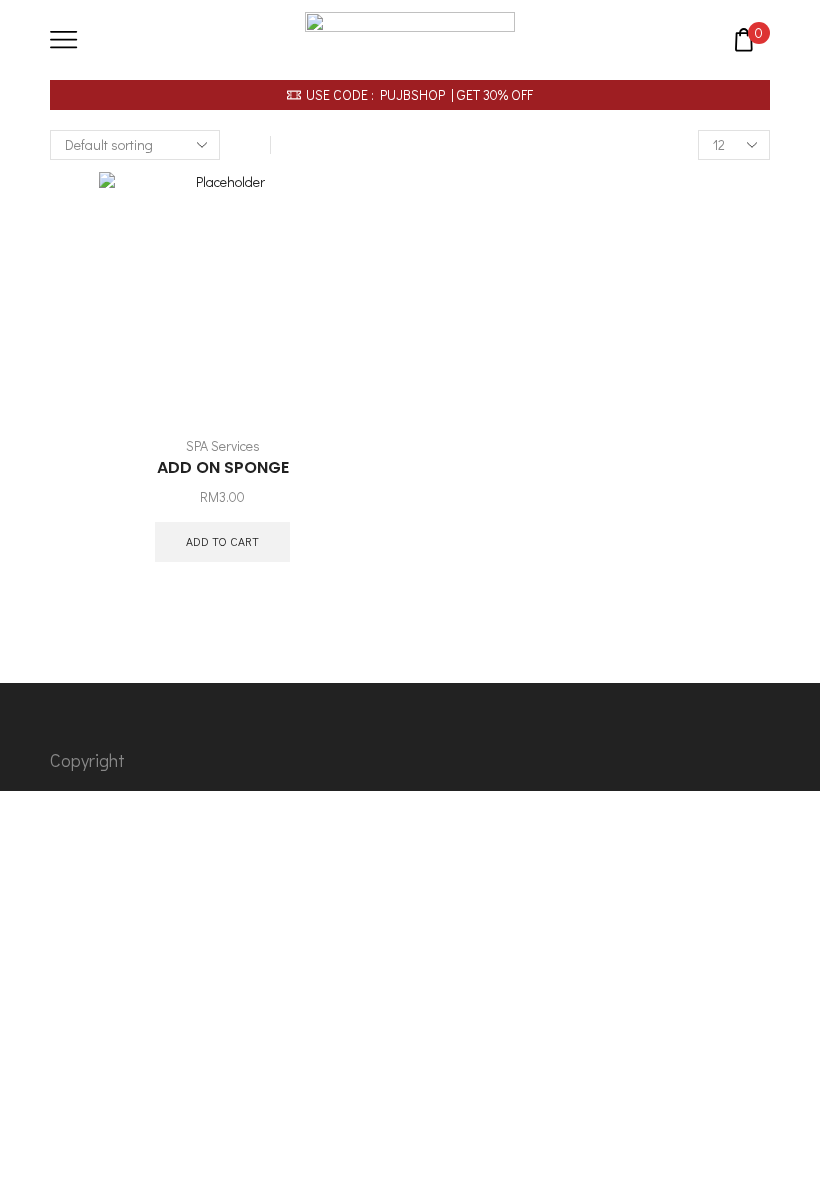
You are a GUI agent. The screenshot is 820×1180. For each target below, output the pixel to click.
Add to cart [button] (222, 541)
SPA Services (223, 445)
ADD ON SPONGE (223, 467)
